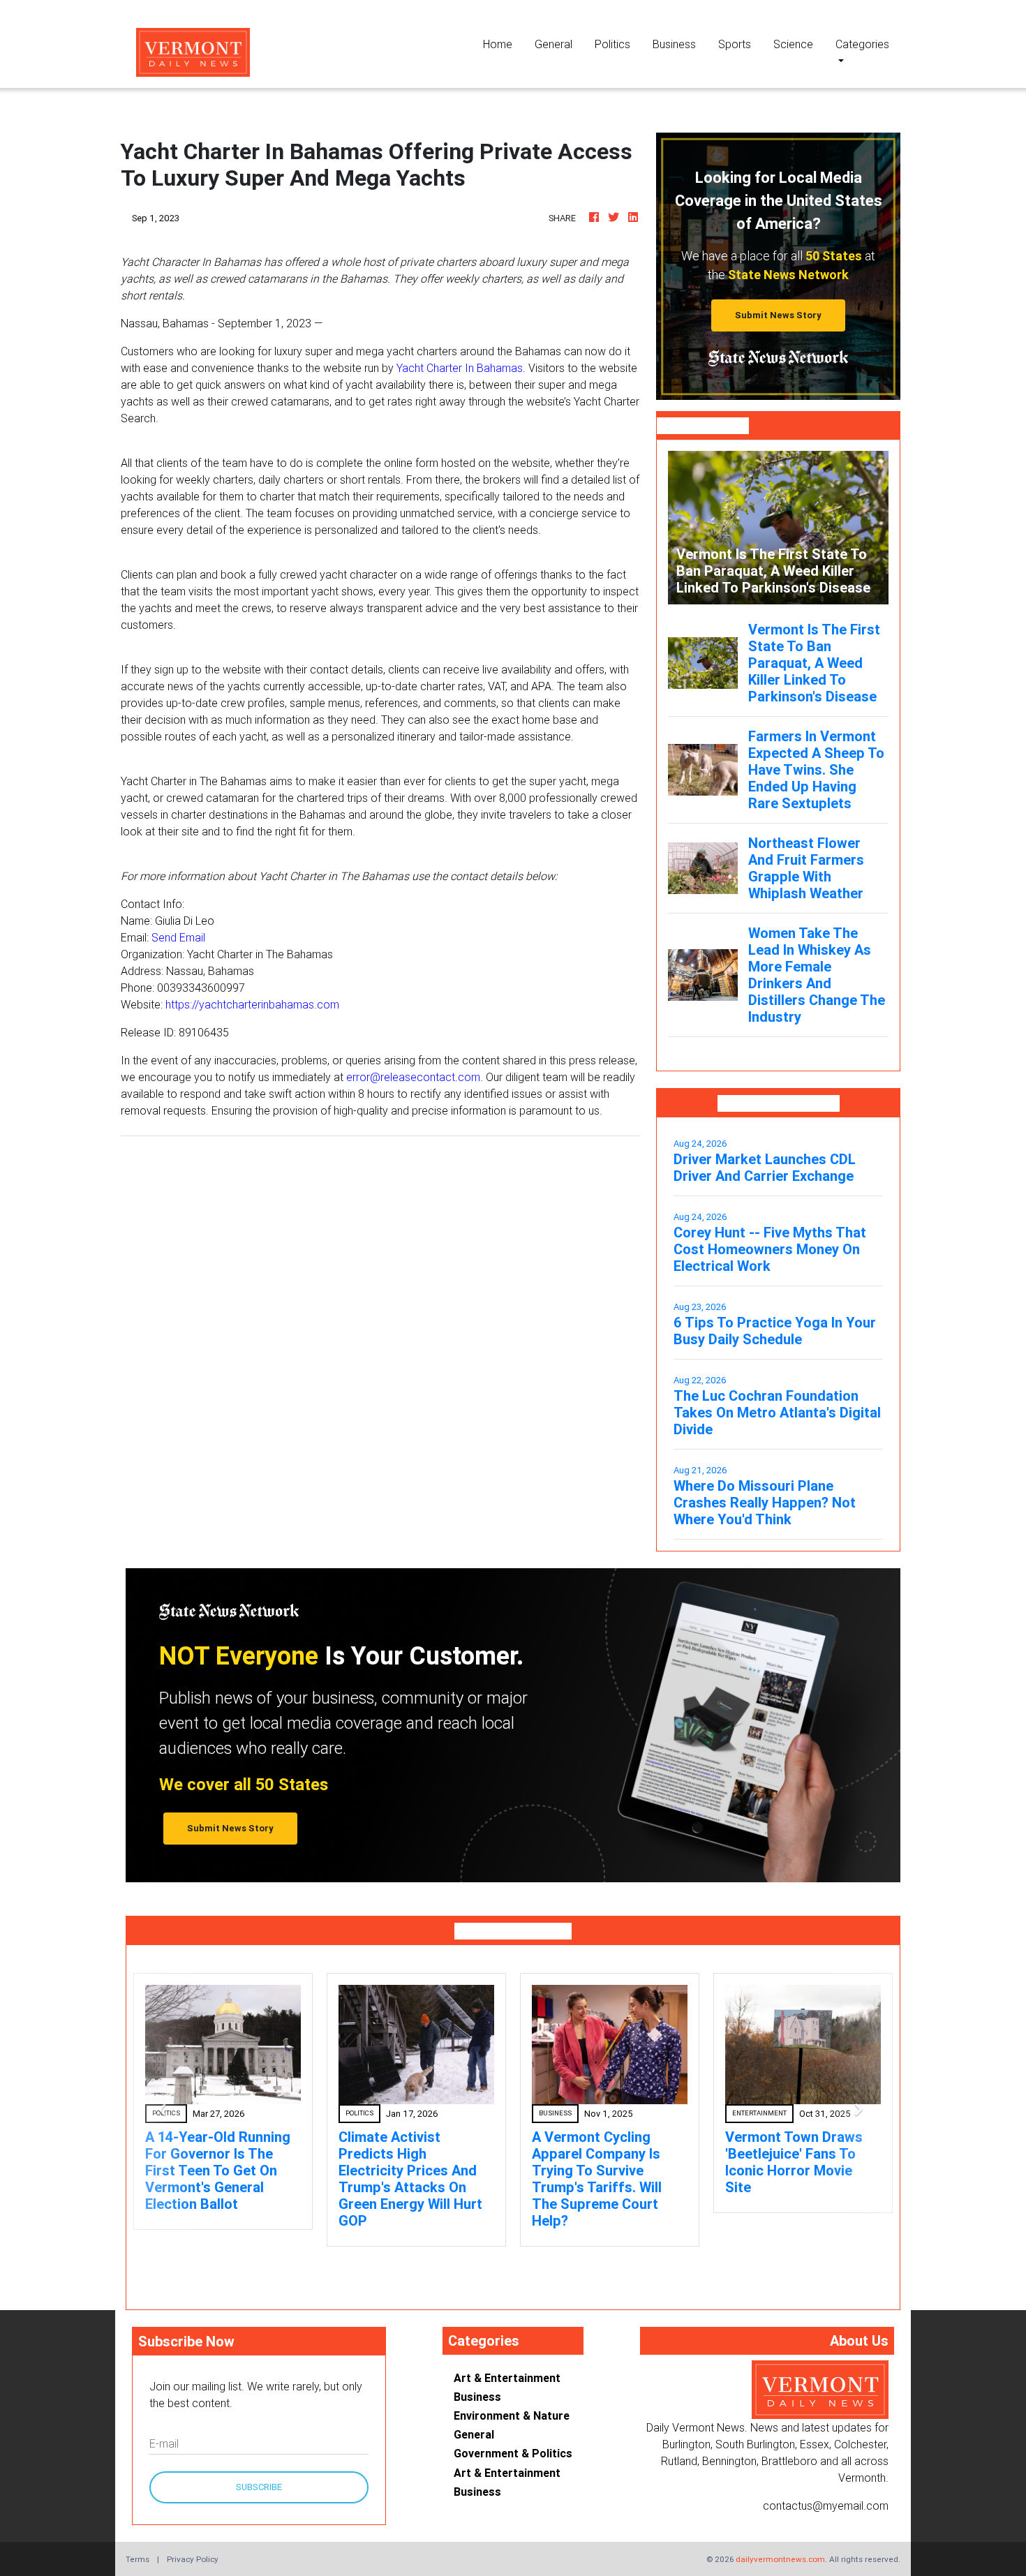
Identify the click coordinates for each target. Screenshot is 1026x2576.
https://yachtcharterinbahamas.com (252, 1004)
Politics (612, 44)
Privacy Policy (193, 2559)
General (553, 44)
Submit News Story (778, 315)
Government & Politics (513, 2453)
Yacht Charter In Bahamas (460, 368)
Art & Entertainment (507, 2378)
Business (674, 44)
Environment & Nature (512, 2415)
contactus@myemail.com (826, 2506)
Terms (137, 2559)
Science (793, 44)
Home (503, 44)
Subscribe (259, 2487)
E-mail (164, 2443)
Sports (735, 44)
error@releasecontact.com (413, 1077)
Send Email (178, 937)
